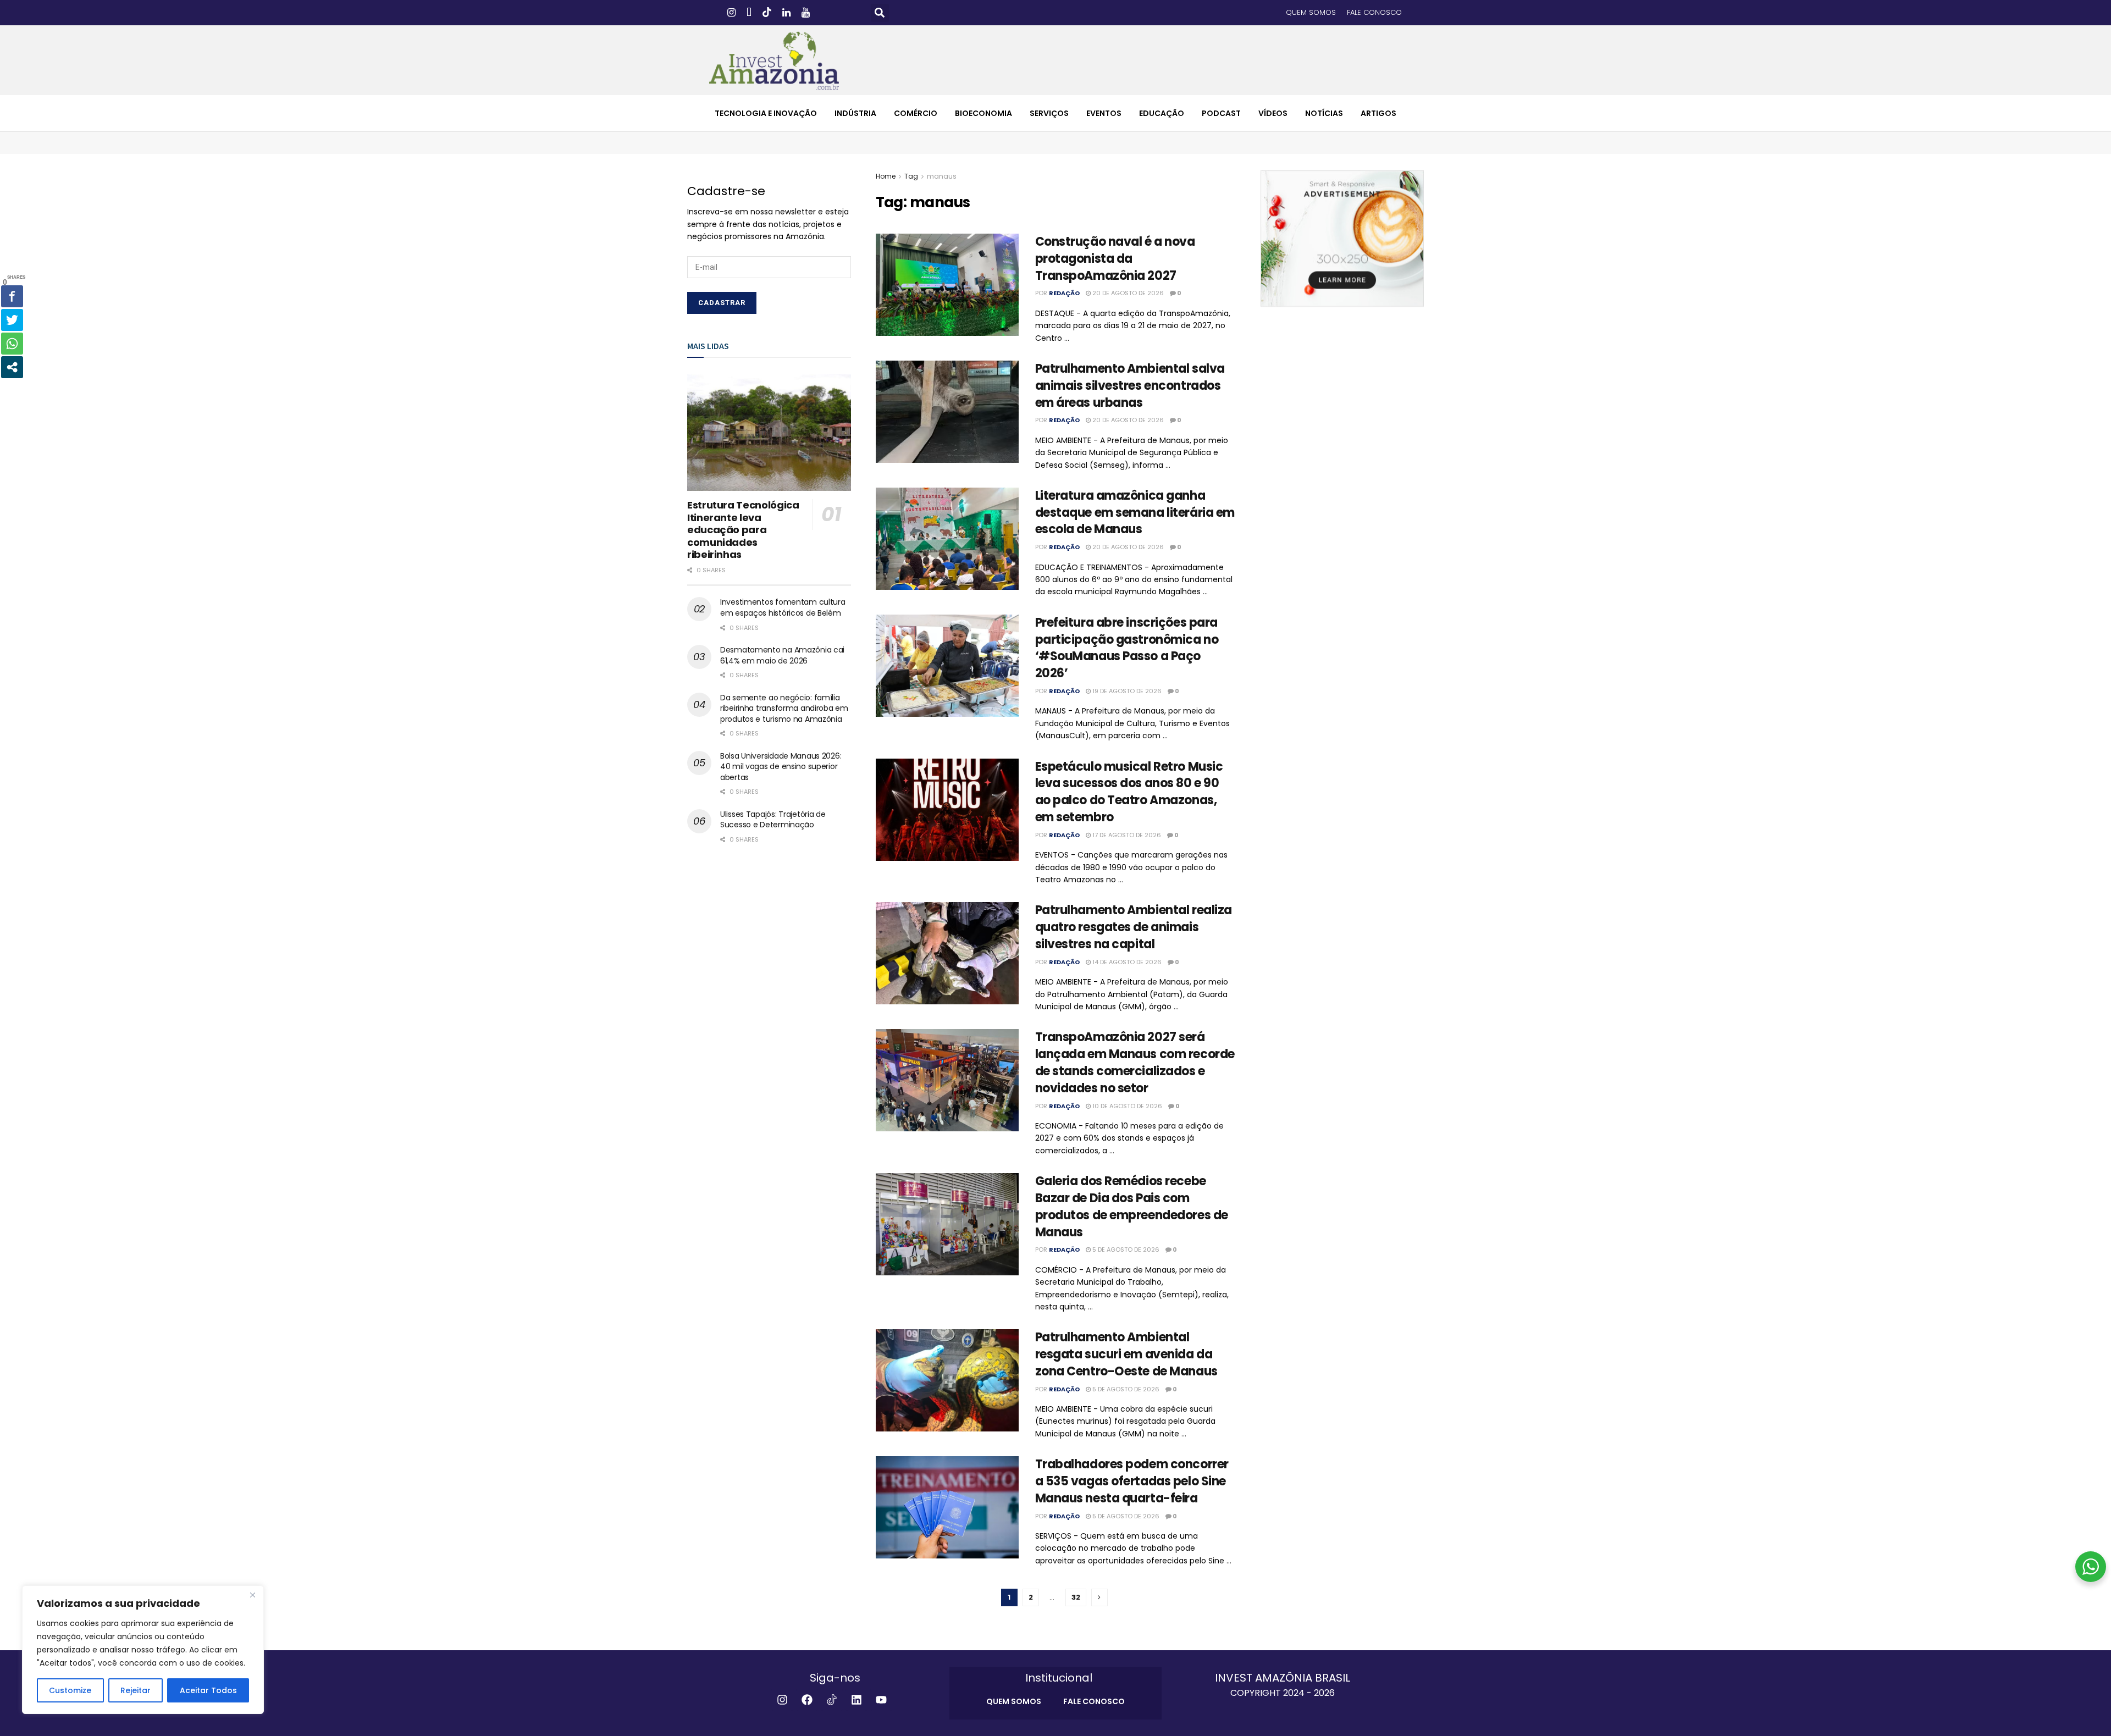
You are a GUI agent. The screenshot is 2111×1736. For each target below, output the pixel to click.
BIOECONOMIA (983, 113)
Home (886, 176)
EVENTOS (1104, 113)
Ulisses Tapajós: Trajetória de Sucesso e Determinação (773, 820)
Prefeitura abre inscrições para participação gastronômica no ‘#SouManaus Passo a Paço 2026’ (1127, 648)
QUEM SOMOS (1311, 12)
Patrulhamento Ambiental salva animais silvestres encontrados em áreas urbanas (1130, 386)
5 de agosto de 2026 (1125, 1250)
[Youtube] (881, 1700)
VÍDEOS (1273, 113)
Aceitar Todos (208, 1690)
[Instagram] (782, 1700)
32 (1076, 1597)
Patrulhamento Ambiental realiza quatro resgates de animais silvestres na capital (1134, 927)
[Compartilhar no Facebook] (12, 296)
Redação (1064, 293)
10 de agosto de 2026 (1126, 1106)
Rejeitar (136, 1690)
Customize (70, 1690)
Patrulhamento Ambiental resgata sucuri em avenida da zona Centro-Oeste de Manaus (1126, 1354)
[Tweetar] (12, 320)
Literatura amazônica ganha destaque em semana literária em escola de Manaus (1135, 513)
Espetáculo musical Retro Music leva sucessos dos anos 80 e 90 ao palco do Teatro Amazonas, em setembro (1129, 792)
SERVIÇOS (1049, 113)
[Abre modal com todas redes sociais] (12, 367)
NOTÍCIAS (1324, 113)
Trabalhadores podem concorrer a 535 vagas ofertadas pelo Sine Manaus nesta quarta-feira (1132, 1481)
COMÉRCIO (916, 113)
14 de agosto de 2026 (1126, 962)
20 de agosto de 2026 (1127, 293)
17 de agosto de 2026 (1126, 835)
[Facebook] (807, 1700)
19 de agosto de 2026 (1126, 691)
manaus (942, 176)
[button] (880, 13)
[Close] (252, 1595)
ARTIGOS (1378, 113)
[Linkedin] (856, 1700)
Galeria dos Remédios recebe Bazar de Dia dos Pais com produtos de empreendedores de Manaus (1132, 1206)
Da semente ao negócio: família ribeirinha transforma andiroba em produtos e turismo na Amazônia (784, 708)
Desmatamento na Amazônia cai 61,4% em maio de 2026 (782, 655)
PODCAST (1221, 113)
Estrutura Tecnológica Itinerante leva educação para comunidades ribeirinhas (743, 530)
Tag (911, 176)
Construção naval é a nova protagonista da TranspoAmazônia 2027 (1115, 259)
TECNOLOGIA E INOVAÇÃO (766, 113)
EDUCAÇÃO (1162, 113)
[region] (143, 1650)
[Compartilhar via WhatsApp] (12, 344)
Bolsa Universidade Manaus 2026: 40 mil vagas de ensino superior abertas (781, 767)
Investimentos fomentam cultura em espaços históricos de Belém (783, 607)
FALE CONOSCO (1374, 12)
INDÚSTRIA (855, 113)
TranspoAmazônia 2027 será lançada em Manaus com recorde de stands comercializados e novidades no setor (1135, 1062)
